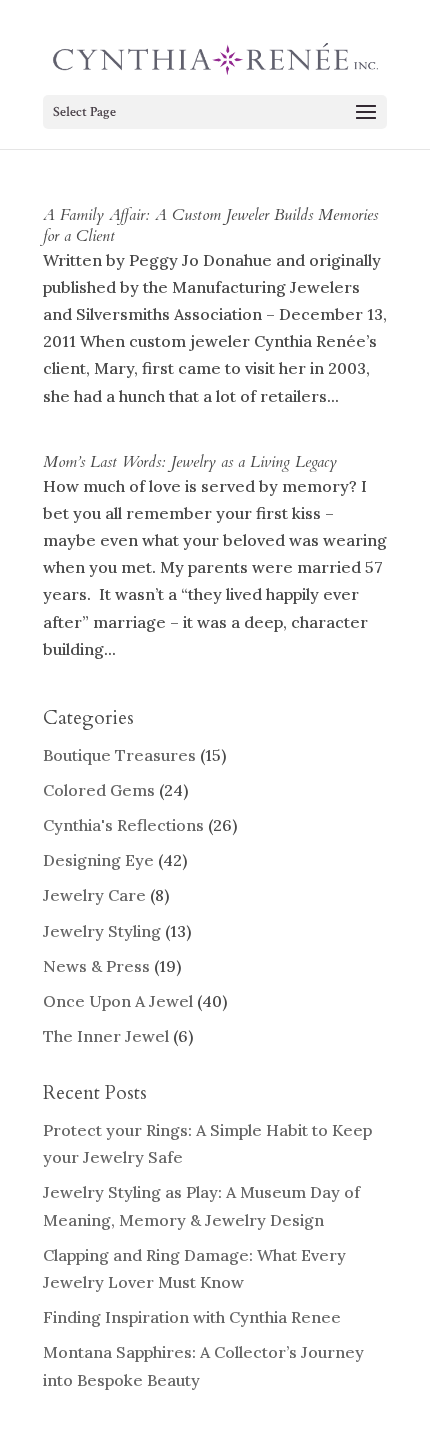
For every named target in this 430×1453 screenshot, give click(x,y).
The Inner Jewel (106, 1036)
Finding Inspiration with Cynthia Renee (192, 1317)
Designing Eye (98, 860)
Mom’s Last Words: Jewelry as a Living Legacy (190, 462)
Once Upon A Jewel (118, 1001)
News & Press (96, 966)
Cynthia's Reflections (123, 825)
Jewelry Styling (102, 931)
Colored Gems (99, 790)
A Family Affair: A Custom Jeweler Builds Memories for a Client (210, 225)
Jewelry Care (94, 895)
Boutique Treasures (119, 755)
